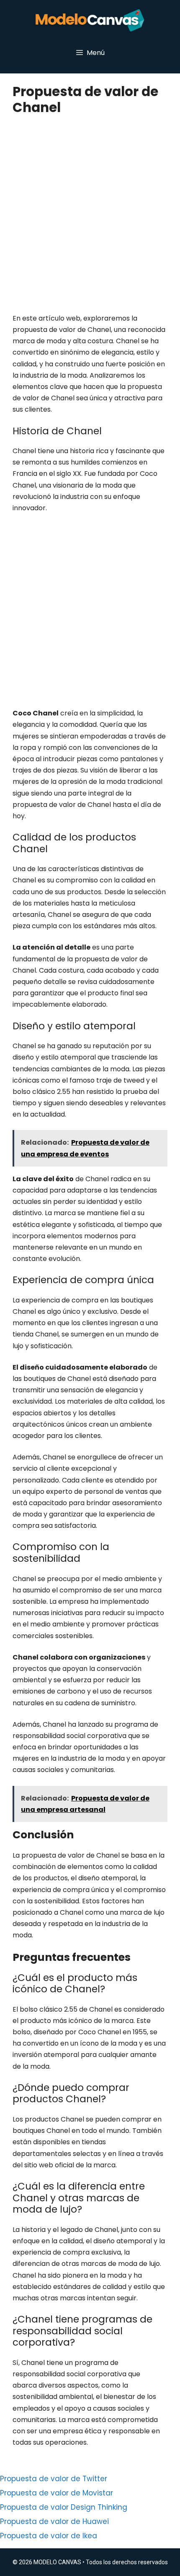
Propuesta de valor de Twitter (54, 2479)
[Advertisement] (90, 219)
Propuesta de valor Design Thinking (64, 2507)
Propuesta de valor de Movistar (57, 2493)
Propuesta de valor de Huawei (54, 2521)
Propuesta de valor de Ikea (49, 2536)
